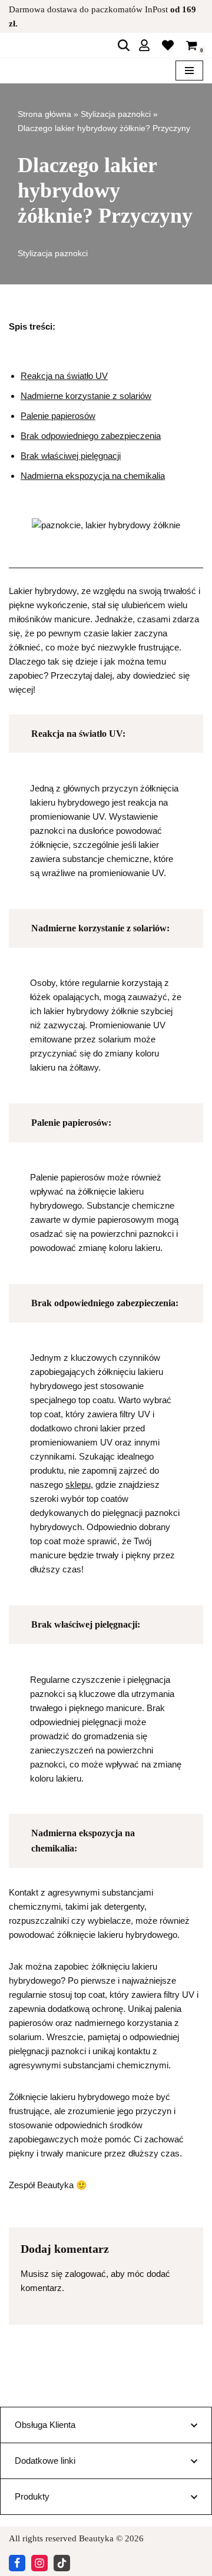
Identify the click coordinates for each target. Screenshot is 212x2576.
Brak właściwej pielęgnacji (71, 456)
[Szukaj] (124, 45)
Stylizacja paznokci (116, 114)
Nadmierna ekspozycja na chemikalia (93, 476)
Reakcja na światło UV (64, 376)
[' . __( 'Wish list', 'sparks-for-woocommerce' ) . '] (168, 45)
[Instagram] (39, 2563)
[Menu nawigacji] (189, 71)
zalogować (85, 2274)
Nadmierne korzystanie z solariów (86, 396)
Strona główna (44, 114)
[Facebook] (17, 2563)
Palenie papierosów (58, 416)
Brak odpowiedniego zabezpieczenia (91, 436)
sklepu (78, 1485)
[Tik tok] (62, 2563)
